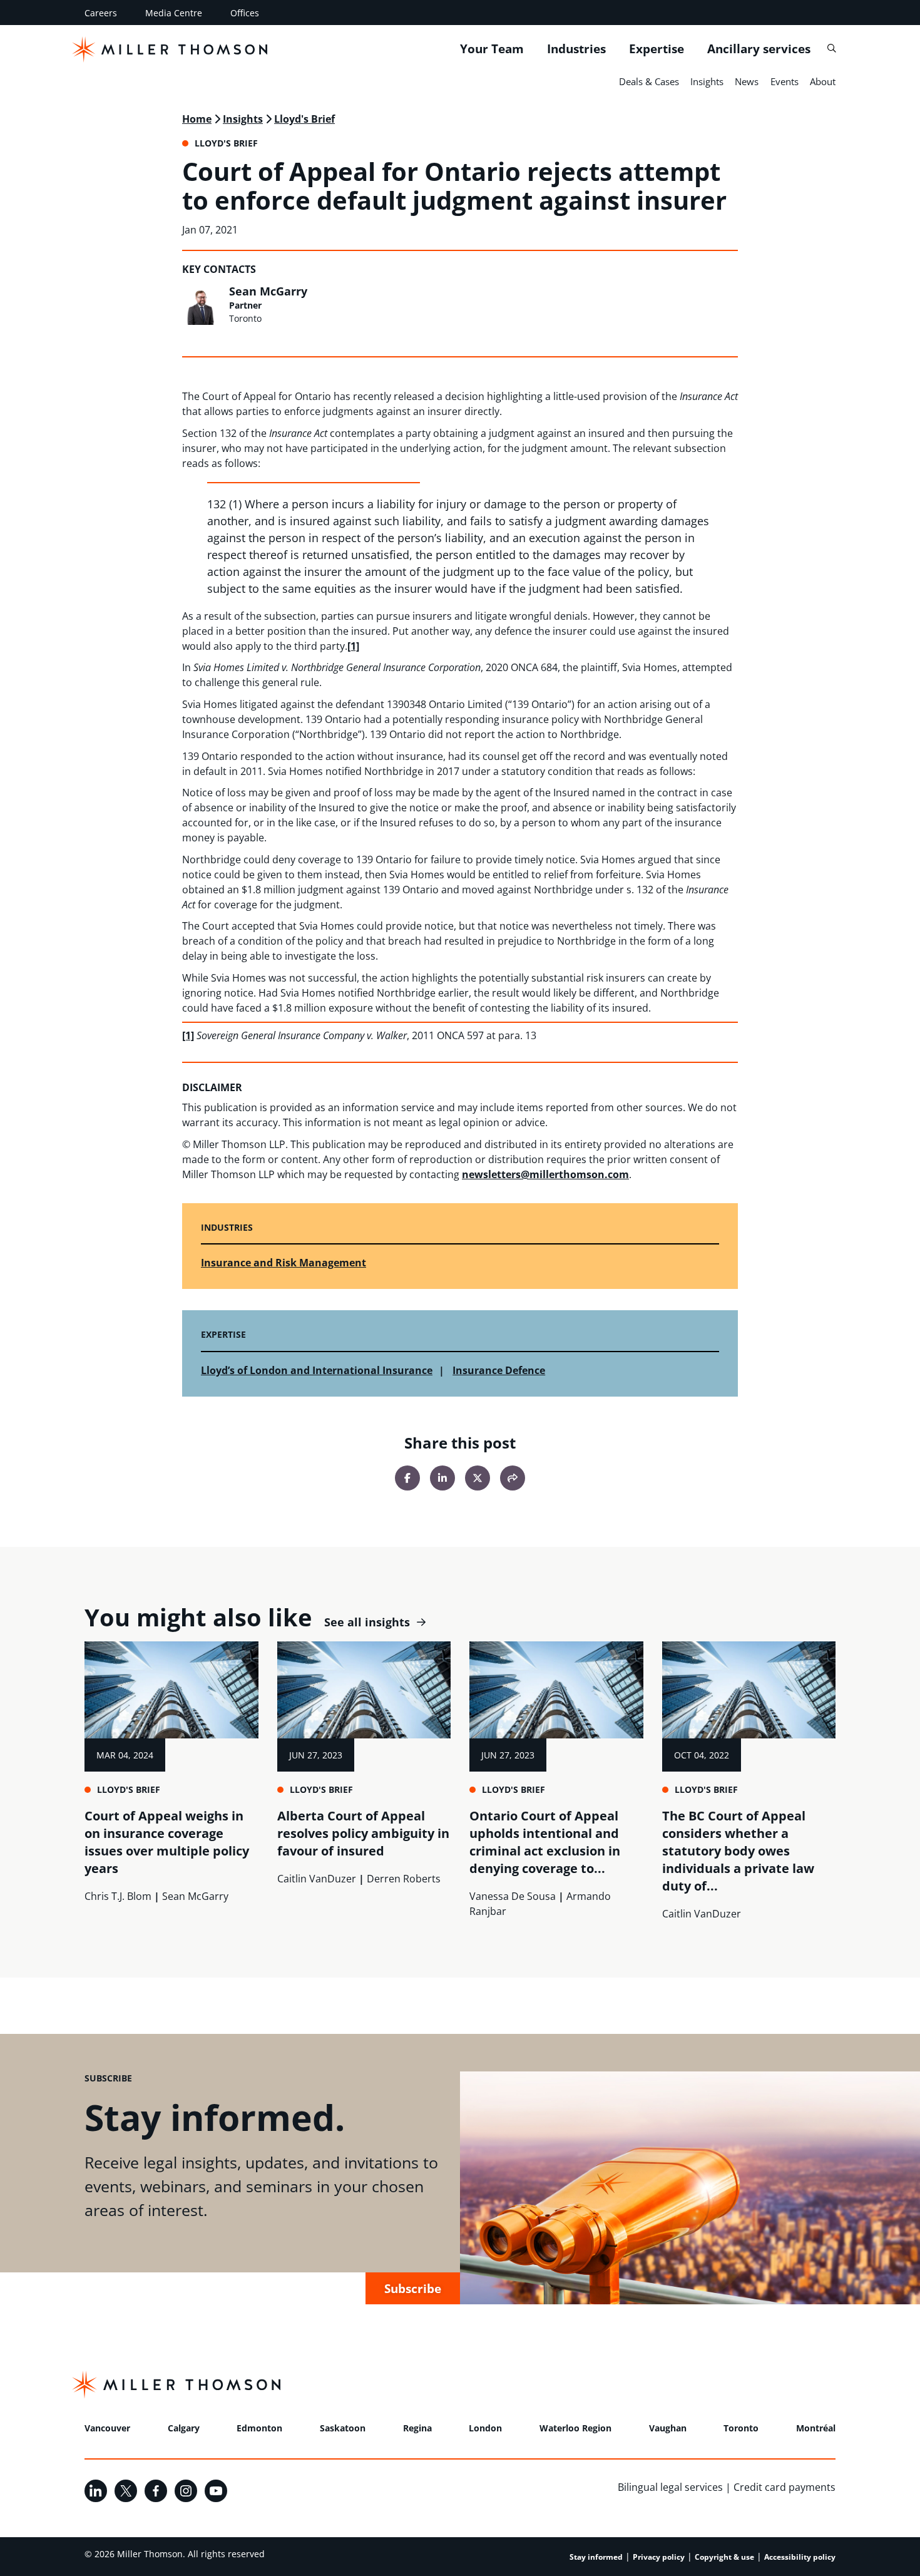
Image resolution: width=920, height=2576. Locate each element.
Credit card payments (785, 2487)
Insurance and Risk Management (284, 1263)
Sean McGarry (268, 291)
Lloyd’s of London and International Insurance (317, 1370)
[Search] (831, 49)
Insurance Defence (499, 1370)
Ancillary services (759, 49)
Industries (576, 49)
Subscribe (413, 2288)
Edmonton (259, 2428)
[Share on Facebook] (407, 1478)
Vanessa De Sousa (513, 1896)
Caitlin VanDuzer (317, 1879)
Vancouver (107, 2428)
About (823, 81)
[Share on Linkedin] (442, 1478)
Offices (245, 13)
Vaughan (668, 2428)
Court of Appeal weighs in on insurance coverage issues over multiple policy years (167, 1842)
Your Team (492, 49)
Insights (707, 81)
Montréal (816, 2428)
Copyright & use (724, 2557)
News (747, 81)
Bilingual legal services (670, 2487)
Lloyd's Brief (304, 119)
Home (197, 119)
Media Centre (174, 13)
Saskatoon (343, 2428)
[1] (353, 646)
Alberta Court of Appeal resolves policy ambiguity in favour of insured (363, 1833)
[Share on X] (478, 1478)
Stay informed (596, 2557)
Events (785, 81)
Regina (417, 2428)
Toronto (741, 2428)
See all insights (367, 1622)
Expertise (657, 49)
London (485, 2428)
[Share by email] (513, 1478)
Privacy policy (659, 2557)
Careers (101, 13)
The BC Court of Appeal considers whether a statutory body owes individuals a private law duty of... (738, 1851)
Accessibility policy (800, 2557)
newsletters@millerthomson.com (545, 1174)
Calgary (184, 2428)
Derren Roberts (404, 1879)
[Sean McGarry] (202, 305)
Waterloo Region (575, 2428)
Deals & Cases (649, 81)
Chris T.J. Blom (118, 1896)
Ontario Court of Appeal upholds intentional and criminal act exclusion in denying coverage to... (545, 1842)
